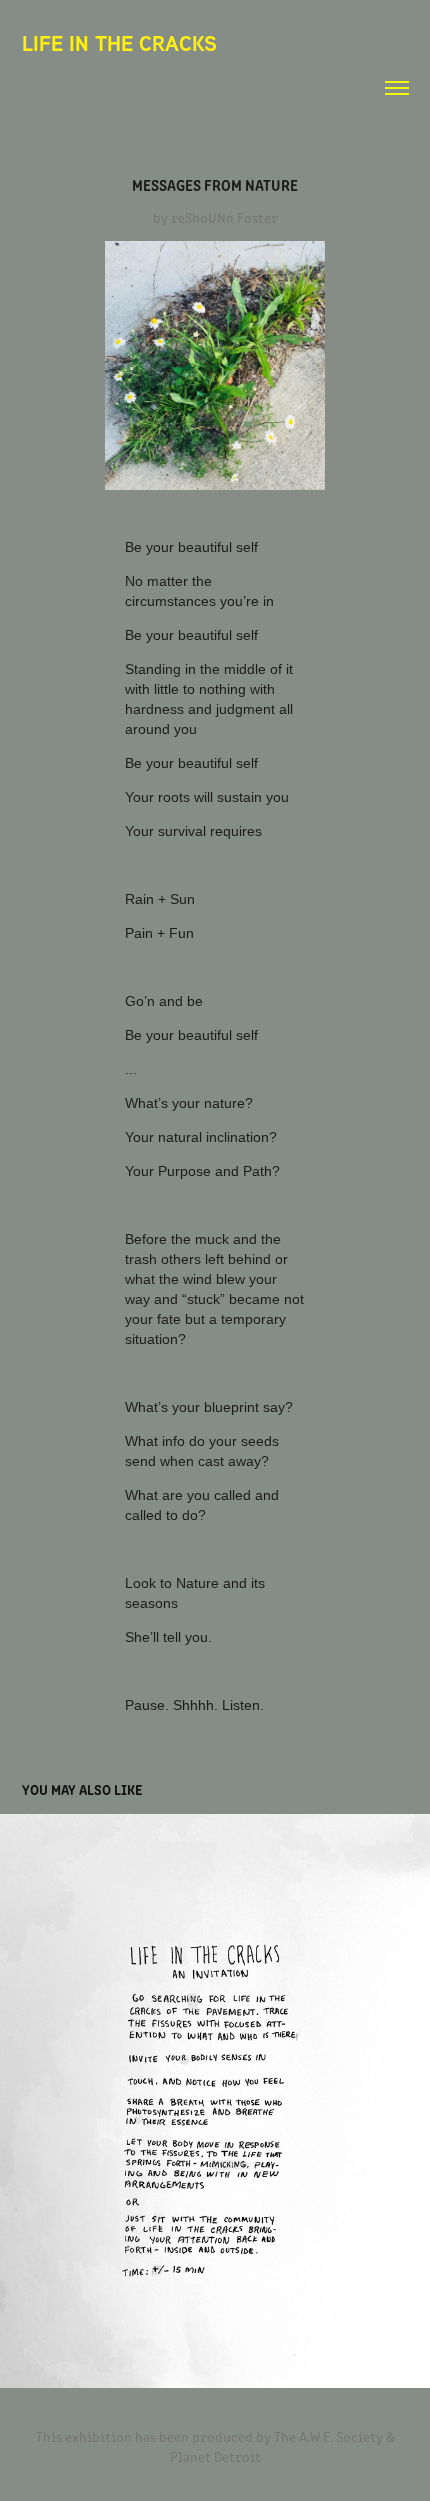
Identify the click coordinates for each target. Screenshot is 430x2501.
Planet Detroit (215, 2456)
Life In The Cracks (119, 43)
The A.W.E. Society (328, 2436)
